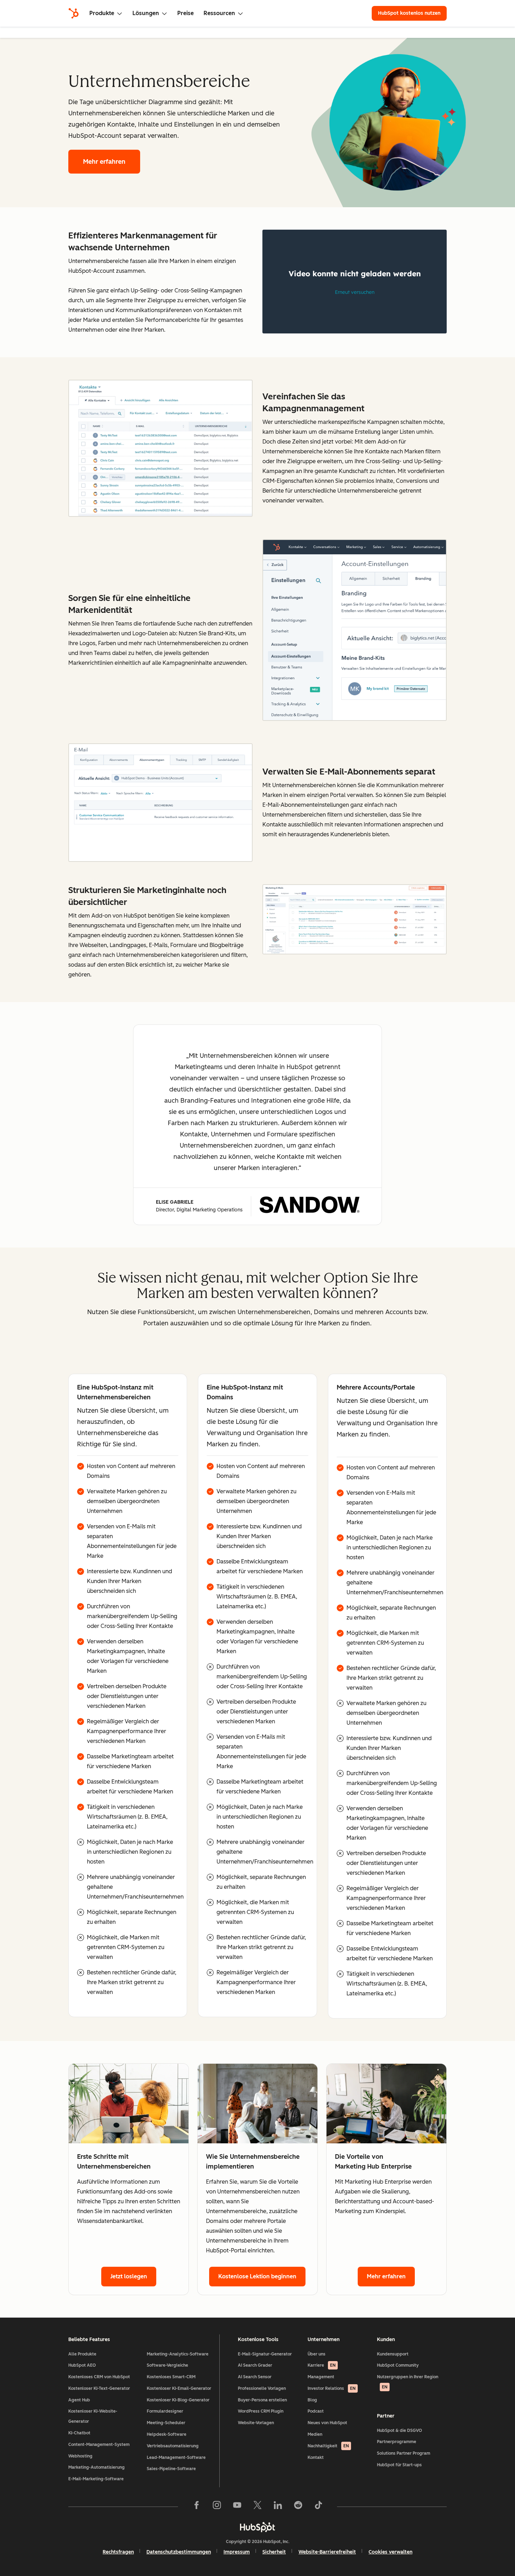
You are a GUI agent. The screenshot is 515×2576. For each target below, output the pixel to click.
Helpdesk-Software (167, 2434)
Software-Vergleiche (167, 2365)
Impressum (237, 2552)
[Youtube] (237, 2507)
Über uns (317, 2354)
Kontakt (316, 2457)
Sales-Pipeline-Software (171, 2469)
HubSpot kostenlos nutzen (409, 13)
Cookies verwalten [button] (390, 2552)
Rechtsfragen (118, 2552)
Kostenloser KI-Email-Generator (179, 2388)
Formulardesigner (165, 2411)
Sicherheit (274, 2552)
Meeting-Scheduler (166, 2423)
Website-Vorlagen (256, 2423)
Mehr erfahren (104, 162)
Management (321, 2377)
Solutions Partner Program (404, 2453)
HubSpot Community (398, 2365)
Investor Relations (332, 2388)
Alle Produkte (82, 2354)
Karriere (322, 2365)
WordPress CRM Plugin (261, 2411)
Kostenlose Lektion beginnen (257, 2276)
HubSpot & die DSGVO (400, 2430)
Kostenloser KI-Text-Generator (99, 2388)
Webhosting (80, 2456)
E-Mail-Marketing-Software (96, 2479)
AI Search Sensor (255, 2377)
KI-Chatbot (79, 2433)
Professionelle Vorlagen (262, 2388)
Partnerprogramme (397, 2442)
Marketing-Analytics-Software (178, 2354)
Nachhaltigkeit (328, 2446)
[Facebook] (197, 2507)
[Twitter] (257, 2507)
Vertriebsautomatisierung (173, 2446)
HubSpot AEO (82, 2365)
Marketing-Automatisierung (97, 2467)
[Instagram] (217, 2507)
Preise (186, 13)
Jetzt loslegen (129, 2276)
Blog (312, 2400)
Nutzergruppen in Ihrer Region (408, 2382)
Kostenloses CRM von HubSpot (99, 2377)
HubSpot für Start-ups (399, 2465)
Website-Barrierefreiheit (327, 2552)
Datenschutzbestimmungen (179, 2552)
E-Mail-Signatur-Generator (265, 2354)
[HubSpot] (74, 13)
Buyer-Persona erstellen (262, 2400)
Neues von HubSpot (327, 2423)
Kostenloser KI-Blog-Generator (178, 2400)
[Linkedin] (278, 2507)
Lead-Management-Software (176, 2457)
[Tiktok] (318, 2507)
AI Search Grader (255, 2365)
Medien (315, 2434)
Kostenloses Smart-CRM (171, 2377)
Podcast (316, 2411)
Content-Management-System (99, 2445)
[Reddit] (298, 2507)
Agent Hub (79, 2400)
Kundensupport (393, 2354)
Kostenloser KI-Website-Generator (93, 2416)
